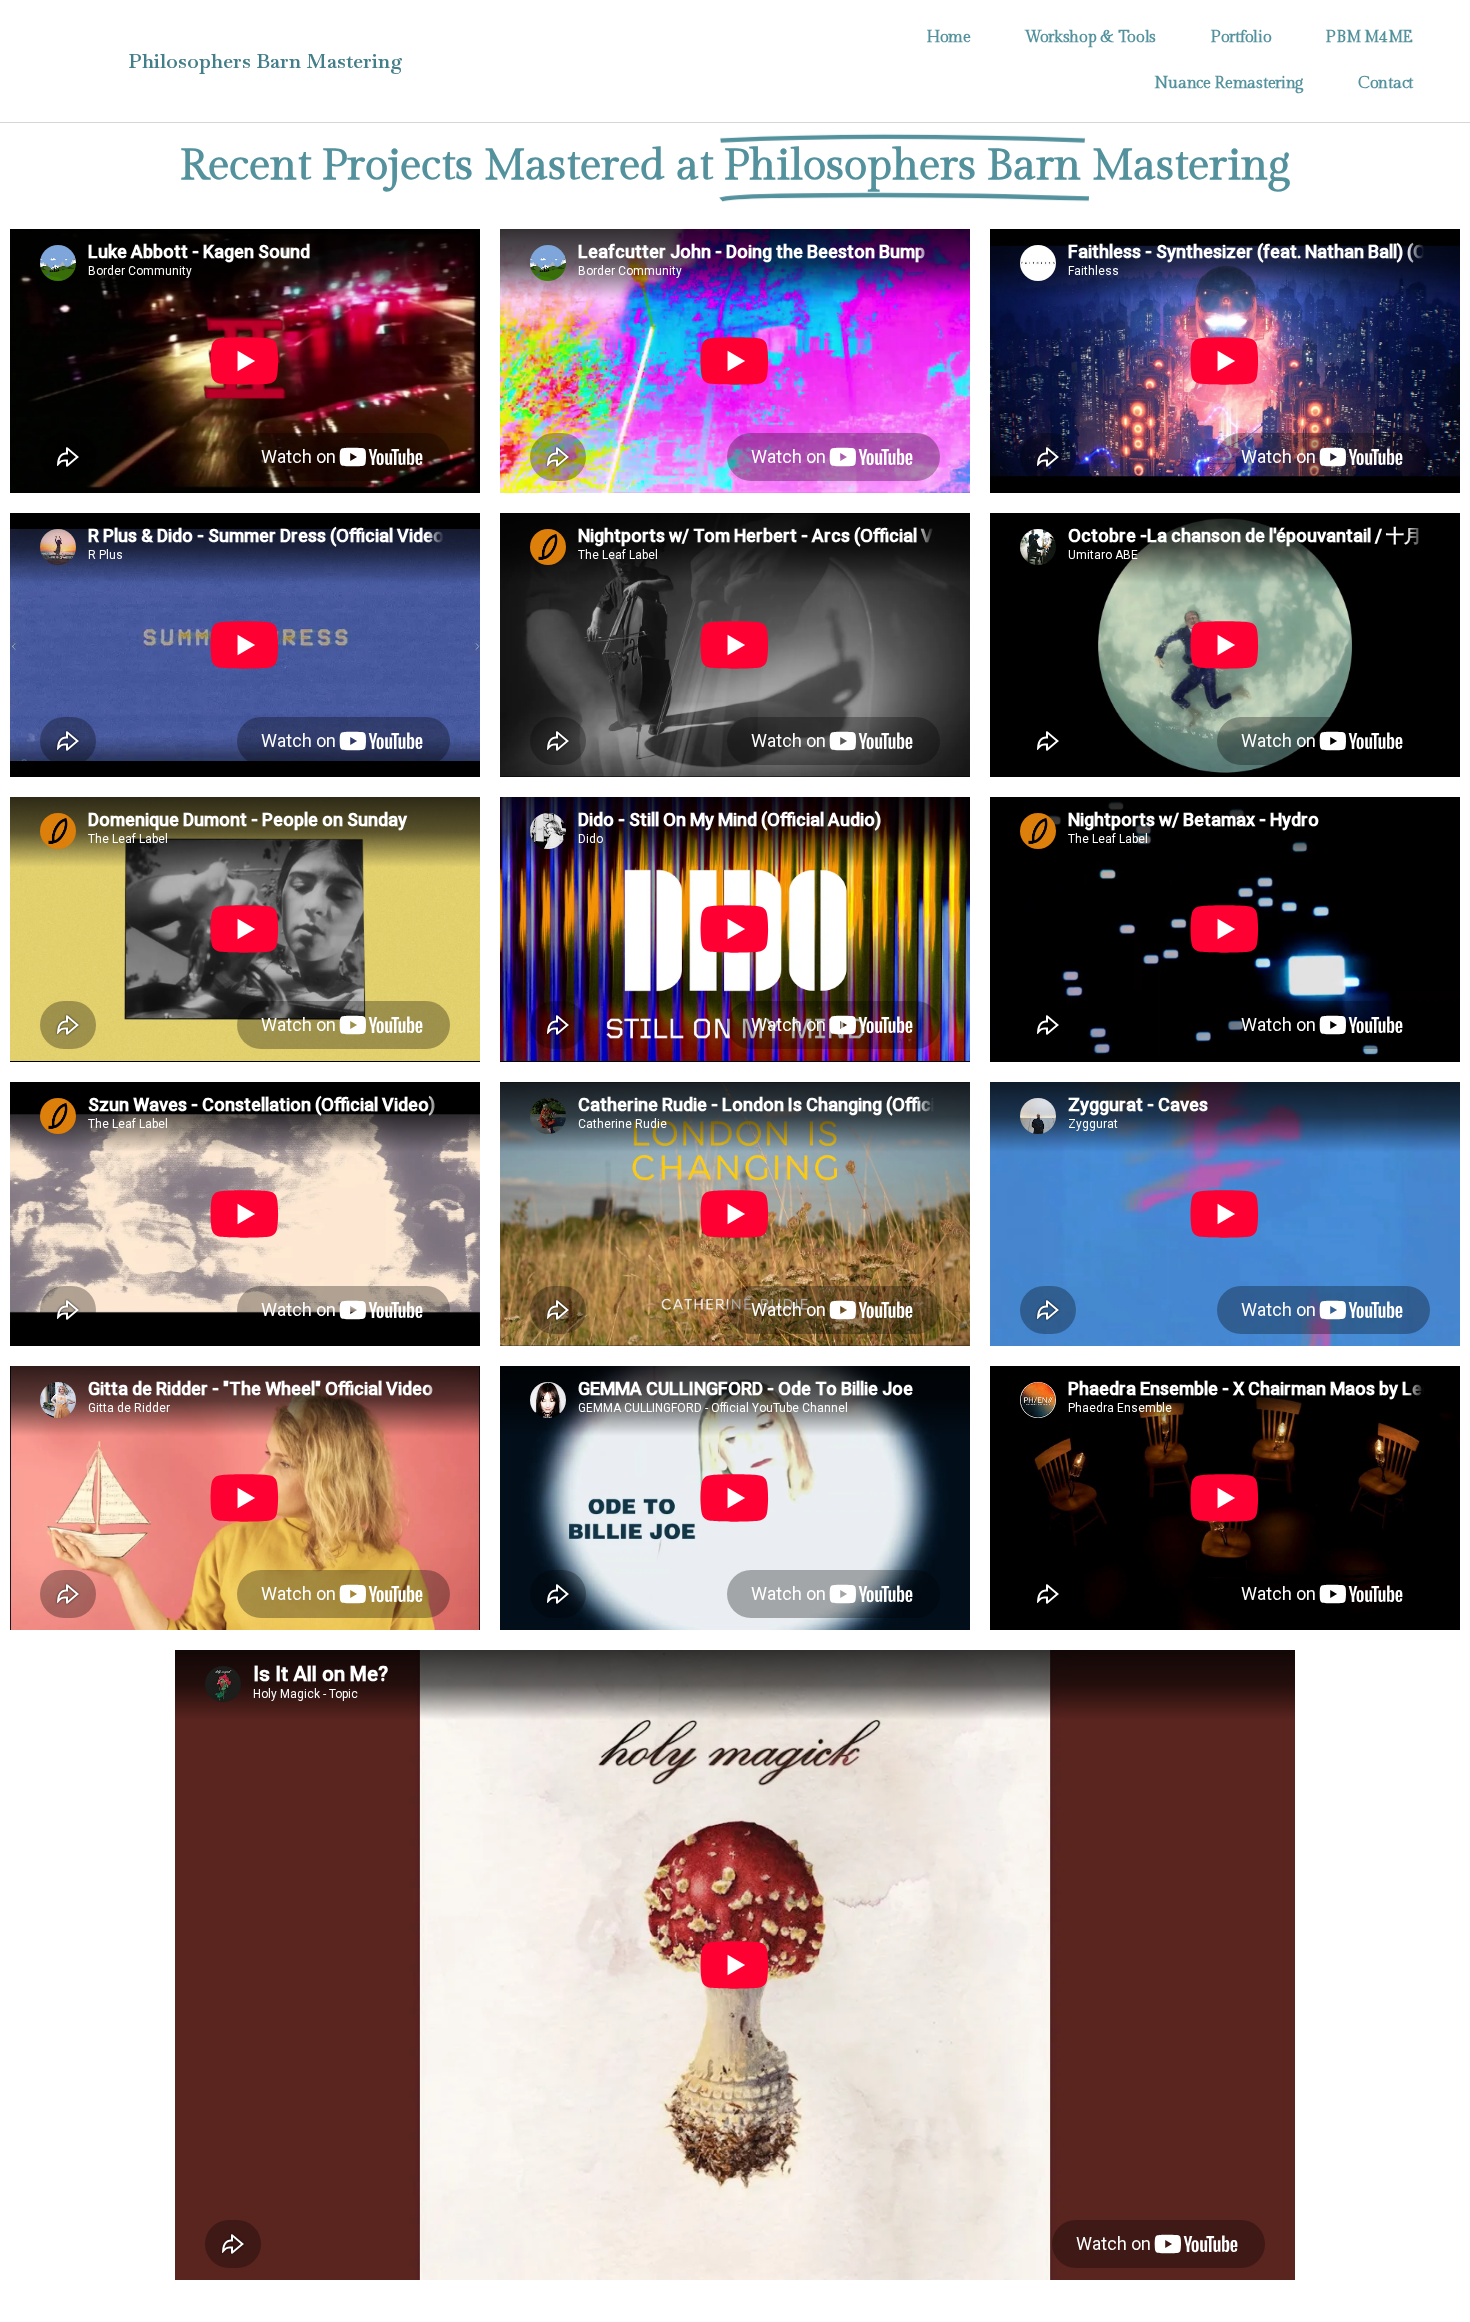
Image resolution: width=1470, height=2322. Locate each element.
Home (948, 37)
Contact (1385, 83)
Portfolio (1240, 37)
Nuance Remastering (1229, 83)
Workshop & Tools (1090, 37)
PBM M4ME (1369, 37)
